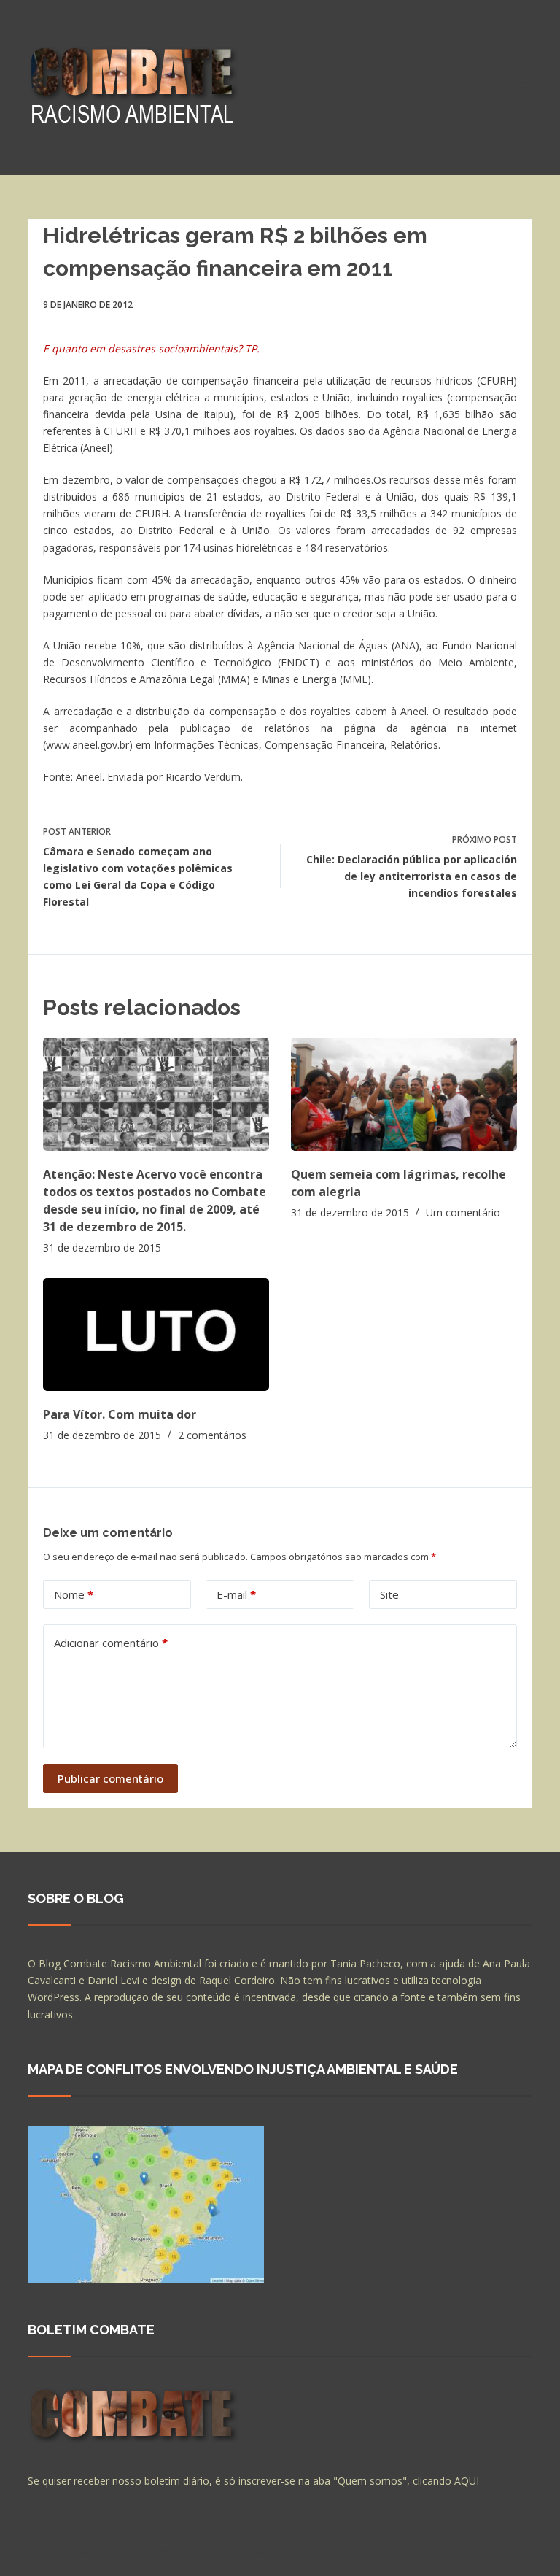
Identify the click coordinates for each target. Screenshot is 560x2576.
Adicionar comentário (111, 1643)
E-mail (236, 1594)
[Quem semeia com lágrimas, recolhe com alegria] (404, 1094)
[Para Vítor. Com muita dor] (156, 1334)
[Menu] (526, 88)
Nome (74, 1594)
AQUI (467, 2481)
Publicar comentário (110, 1778)
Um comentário (463, 1212)
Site (389, 1594)
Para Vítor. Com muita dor (120, 1414)
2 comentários (212, 1435)
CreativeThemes (285, 2550)
